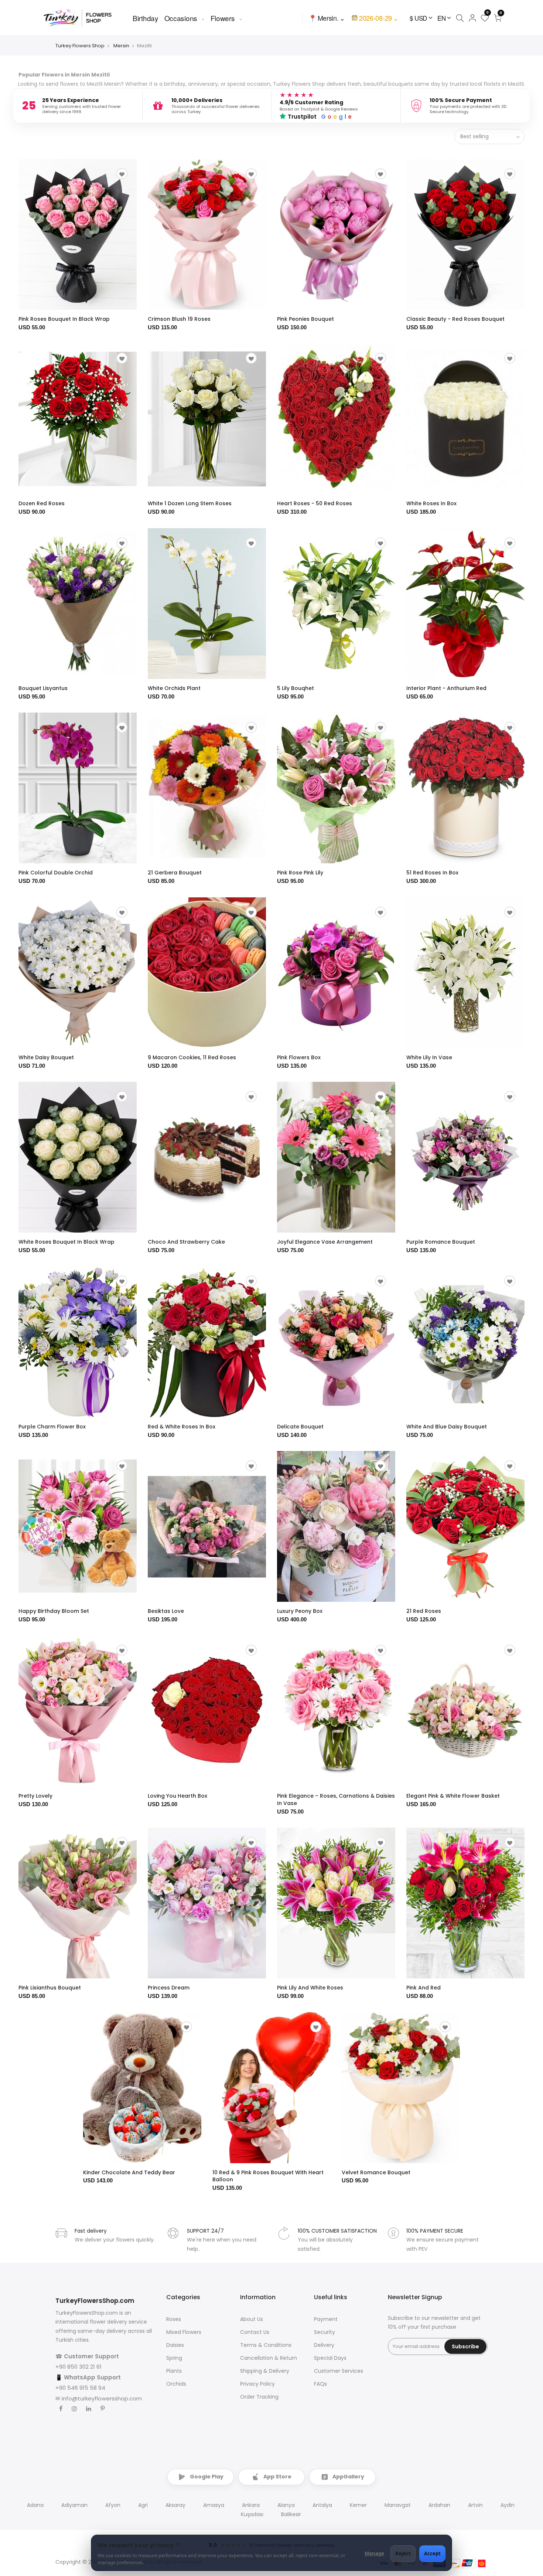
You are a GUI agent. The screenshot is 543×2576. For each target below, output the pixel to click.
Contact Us (255, 2332)
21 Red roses (424, 1611)
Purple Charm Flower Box (52, 1427)
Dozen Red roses (42, 503)
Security (325, 2332)
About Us (252, 2319)
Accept (432, 2553)
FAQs (320, 2384)
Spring (174, 2358)
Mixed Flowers (184, 2332)
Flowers (223, 18)
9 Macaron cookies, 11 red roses (192, 1057)
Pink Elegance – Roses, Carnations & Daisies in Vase (336, 1800)
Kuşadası (252, 2514)
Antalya (322, 2505)
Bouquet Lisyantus (43, 688)
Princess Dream (169, 1988)
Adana (35, 2505)
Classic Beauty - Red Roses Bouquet (455, 319)
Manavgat (398, 2505)
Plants (174, 2371)
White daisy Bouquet (46, 1057)
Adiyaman (74, 2505)
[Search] (460, 18)
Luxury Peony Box (300, 1611)
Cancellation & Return (269, 2358)
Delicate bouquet (300, 1427)
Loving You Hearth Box (177, 1796)
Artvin (475, 2505)
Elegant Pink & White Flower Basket (453, 1796)
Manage (374, 2553)
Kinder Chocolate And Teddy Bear (129, 2172)
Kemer (358, 2505)
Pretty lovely (35, 1796)
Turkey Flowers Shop (80, 46)
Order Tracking (259, 2397)
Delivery (324, 2345)
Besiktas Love (166, 1611)
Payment (326, 2319)
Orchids (176, 2384)
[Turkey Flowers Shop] (82, 18)
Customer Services (339, 2371)
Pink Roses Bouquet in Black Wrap (64, 319)
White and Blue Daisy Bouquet (447, 1427)
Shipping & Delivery (265, 2371)
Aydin (508, 2505)
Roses (174, 2319)
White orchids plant (174, 688)
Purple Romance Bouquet (441, 1242)
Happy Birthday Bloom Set (54, 1611)
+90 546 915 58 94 (80, 2388)
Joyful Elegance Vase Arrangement (325, 1242)
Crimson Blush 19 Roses (179, 319)
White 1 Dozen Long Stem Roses (190, 503)
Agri (143, 2505)
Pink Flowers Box (299, 1057)
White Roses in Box (431, 503)
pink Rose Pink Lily (300, 873)
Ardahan (439, 2505)
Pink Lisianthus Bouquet (50, 1988)
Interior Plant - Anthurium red (446, 688)
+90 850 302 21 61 (78, 2367)
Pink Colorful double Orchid (56, 873)
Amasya (214, 2505)
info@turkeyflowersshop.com (102, 2398)
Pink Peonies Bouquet (305, 319)
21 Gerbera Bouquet (175, 873)
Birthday (146, 18)
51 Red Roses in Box (432, 873)
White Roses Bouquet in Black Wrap (66, 1242)
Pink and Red (424, 1988)
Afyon (113, 2505)
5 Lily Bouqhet (296, 688)
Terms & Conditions (266, 2345)
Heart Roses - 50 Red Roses (315, 503)
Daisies (175, 2345)
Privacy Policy (257, 2384)
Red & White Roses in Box (182, 1427)
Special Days (330, 2358)
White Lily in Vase (429, 1057)
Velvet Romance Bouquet (376, 2172)
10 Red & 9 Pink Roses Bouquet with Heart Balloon (268, 2176)
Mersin (121, 46)
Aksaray (175, 2505)
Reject (403, 2553)
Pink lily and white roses (310, 1988)
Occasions (181, 18)
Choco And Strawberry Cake (186, 1242)
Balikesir (291, 2514)
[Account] (472, 18)
